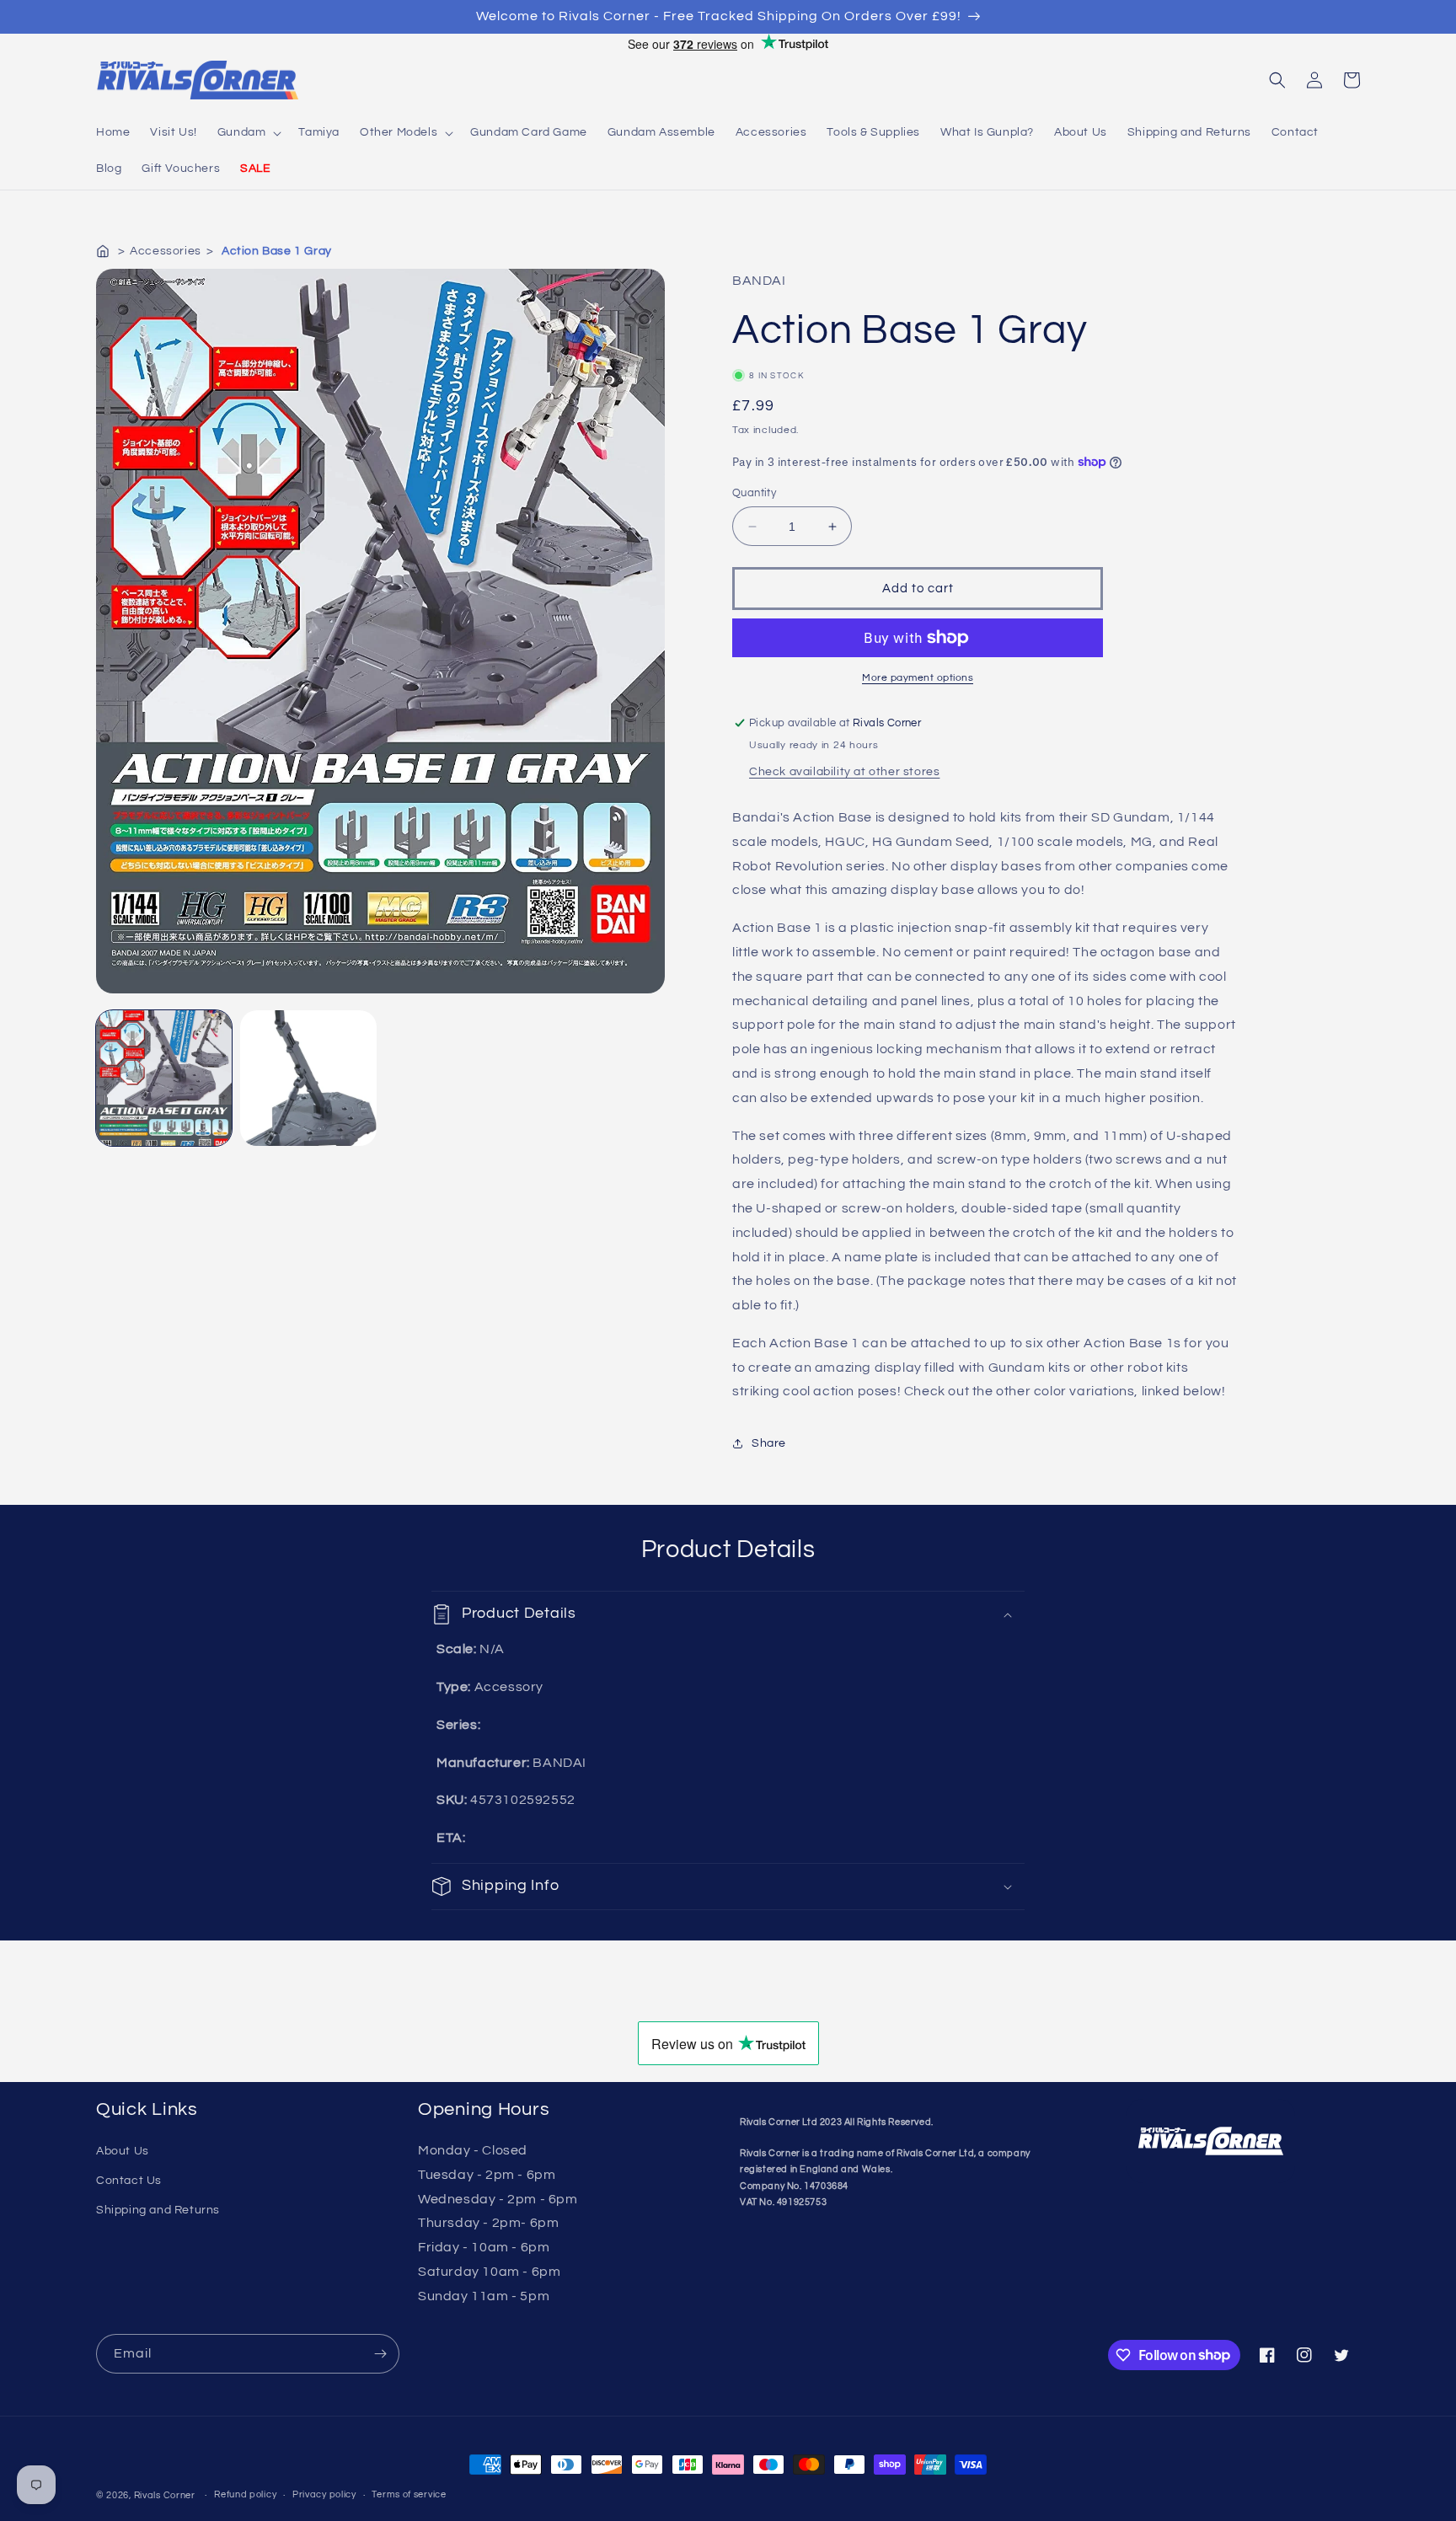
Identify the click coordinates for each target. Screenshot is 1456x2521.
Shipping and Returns (158, 2210)
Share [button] (769, 1443)
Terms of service (409, 2494)
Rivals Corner (165, 2495)
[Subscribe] (380, 2354)
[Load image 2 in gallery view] (308, 1078)
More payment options (918, 678)
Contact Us (129, 2181)
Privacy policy (324, 2494)
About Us (123, 2151)
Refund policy (245, 2494)
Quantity (754, 493)
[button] (248, 132)
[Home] (104, 251)
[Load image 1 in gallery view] (164, 1078)
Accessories (166, 251)
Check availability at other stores (844, 772)
